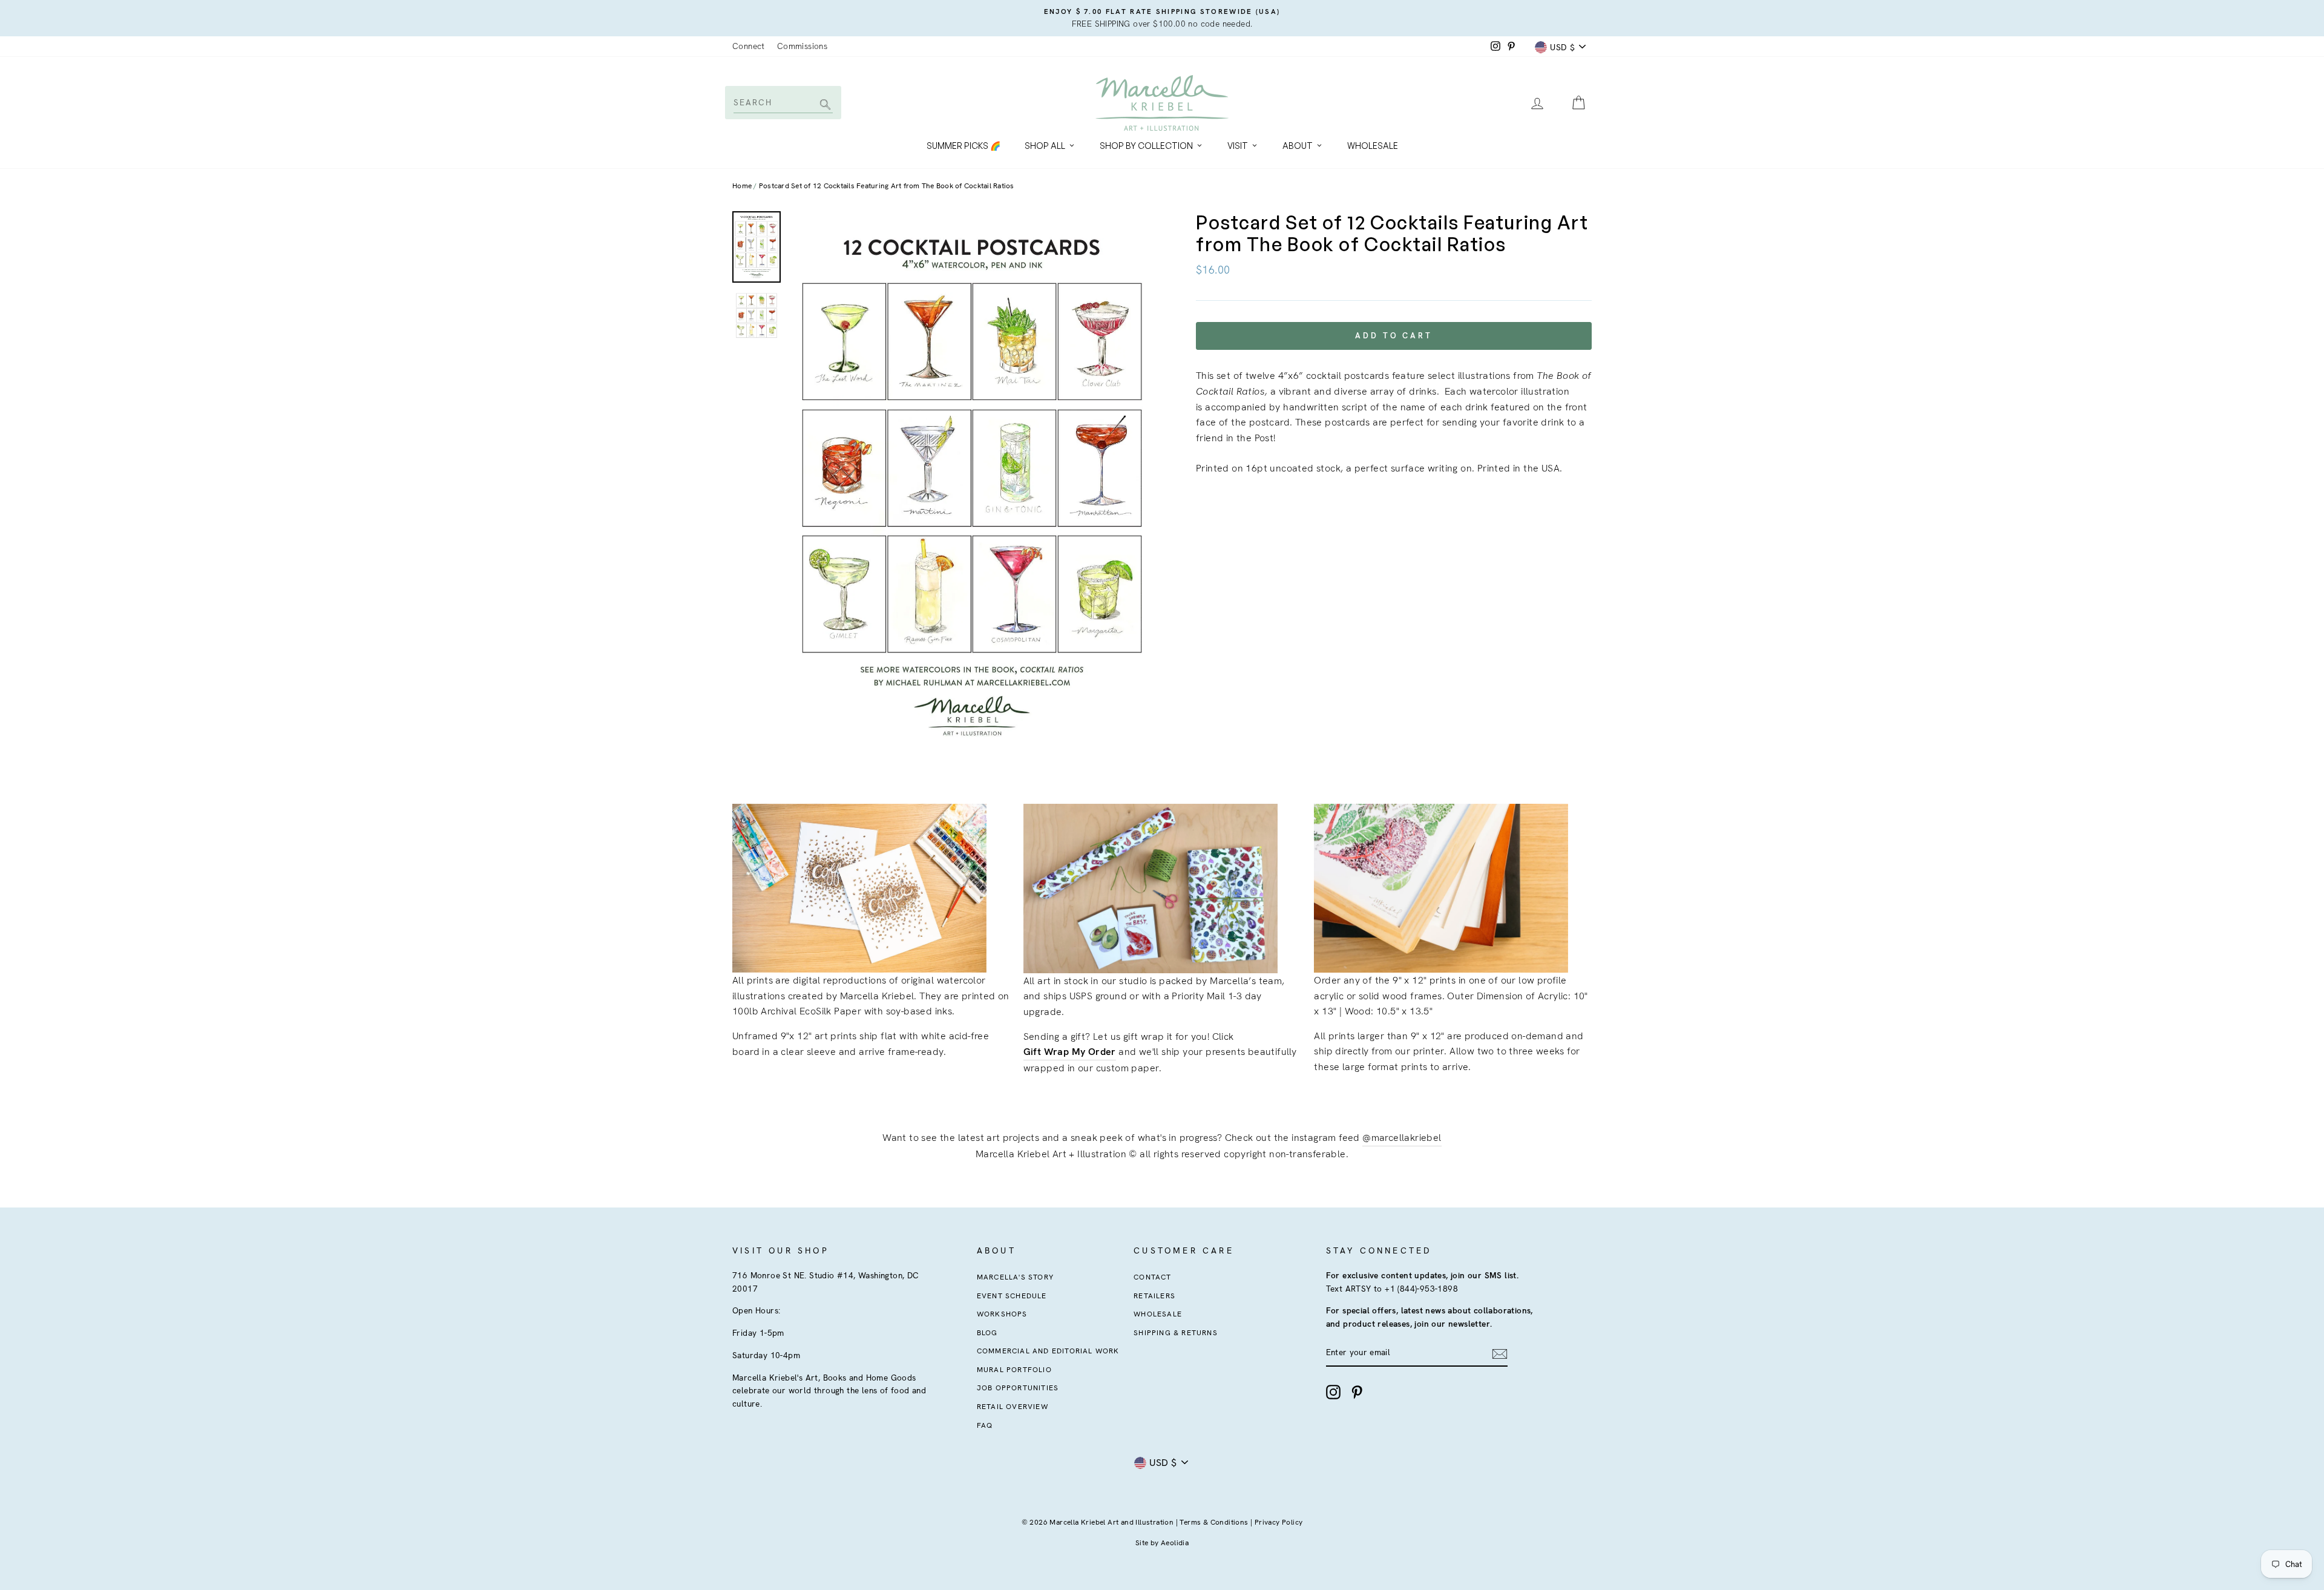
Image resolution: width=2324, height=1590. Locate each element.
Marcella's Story (1015, 1277)
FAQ (985, 1425)
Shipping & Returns (1176, 1333)
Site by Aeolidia (1162, 1543)
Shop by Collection (1146, 146)
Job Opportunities (1018, 1388)
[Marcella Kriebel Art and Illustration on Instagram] (1333, 1392)
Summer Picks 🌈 (963, 146)
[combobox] (782, 102)
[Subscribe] (1500, 1353)
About (1298, 146)
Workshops (1002, 1314)
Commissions (802, 46)
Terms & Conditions (1214, 1522)
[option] (1162, 18)
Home (742, 186)
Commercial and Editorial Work (1048, 1351)
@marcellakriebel (1402, 1138)
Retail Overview (1013, 1407)
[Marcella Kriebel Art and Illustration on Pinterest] (1357, 1392)
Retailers (1154, 1296)
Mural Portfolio (1014, 1370)
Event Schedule (1012, 1296)
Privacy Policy (1279, 1522)
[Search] (823, 106)
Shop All (1045, 146)
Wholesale (1373, 146)
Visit (1238, 146)
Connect (749, 46)
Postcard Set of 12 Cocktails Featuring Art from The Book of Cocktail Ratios (887, 186)
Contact (1152, 1277)
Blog (987, 1333)
